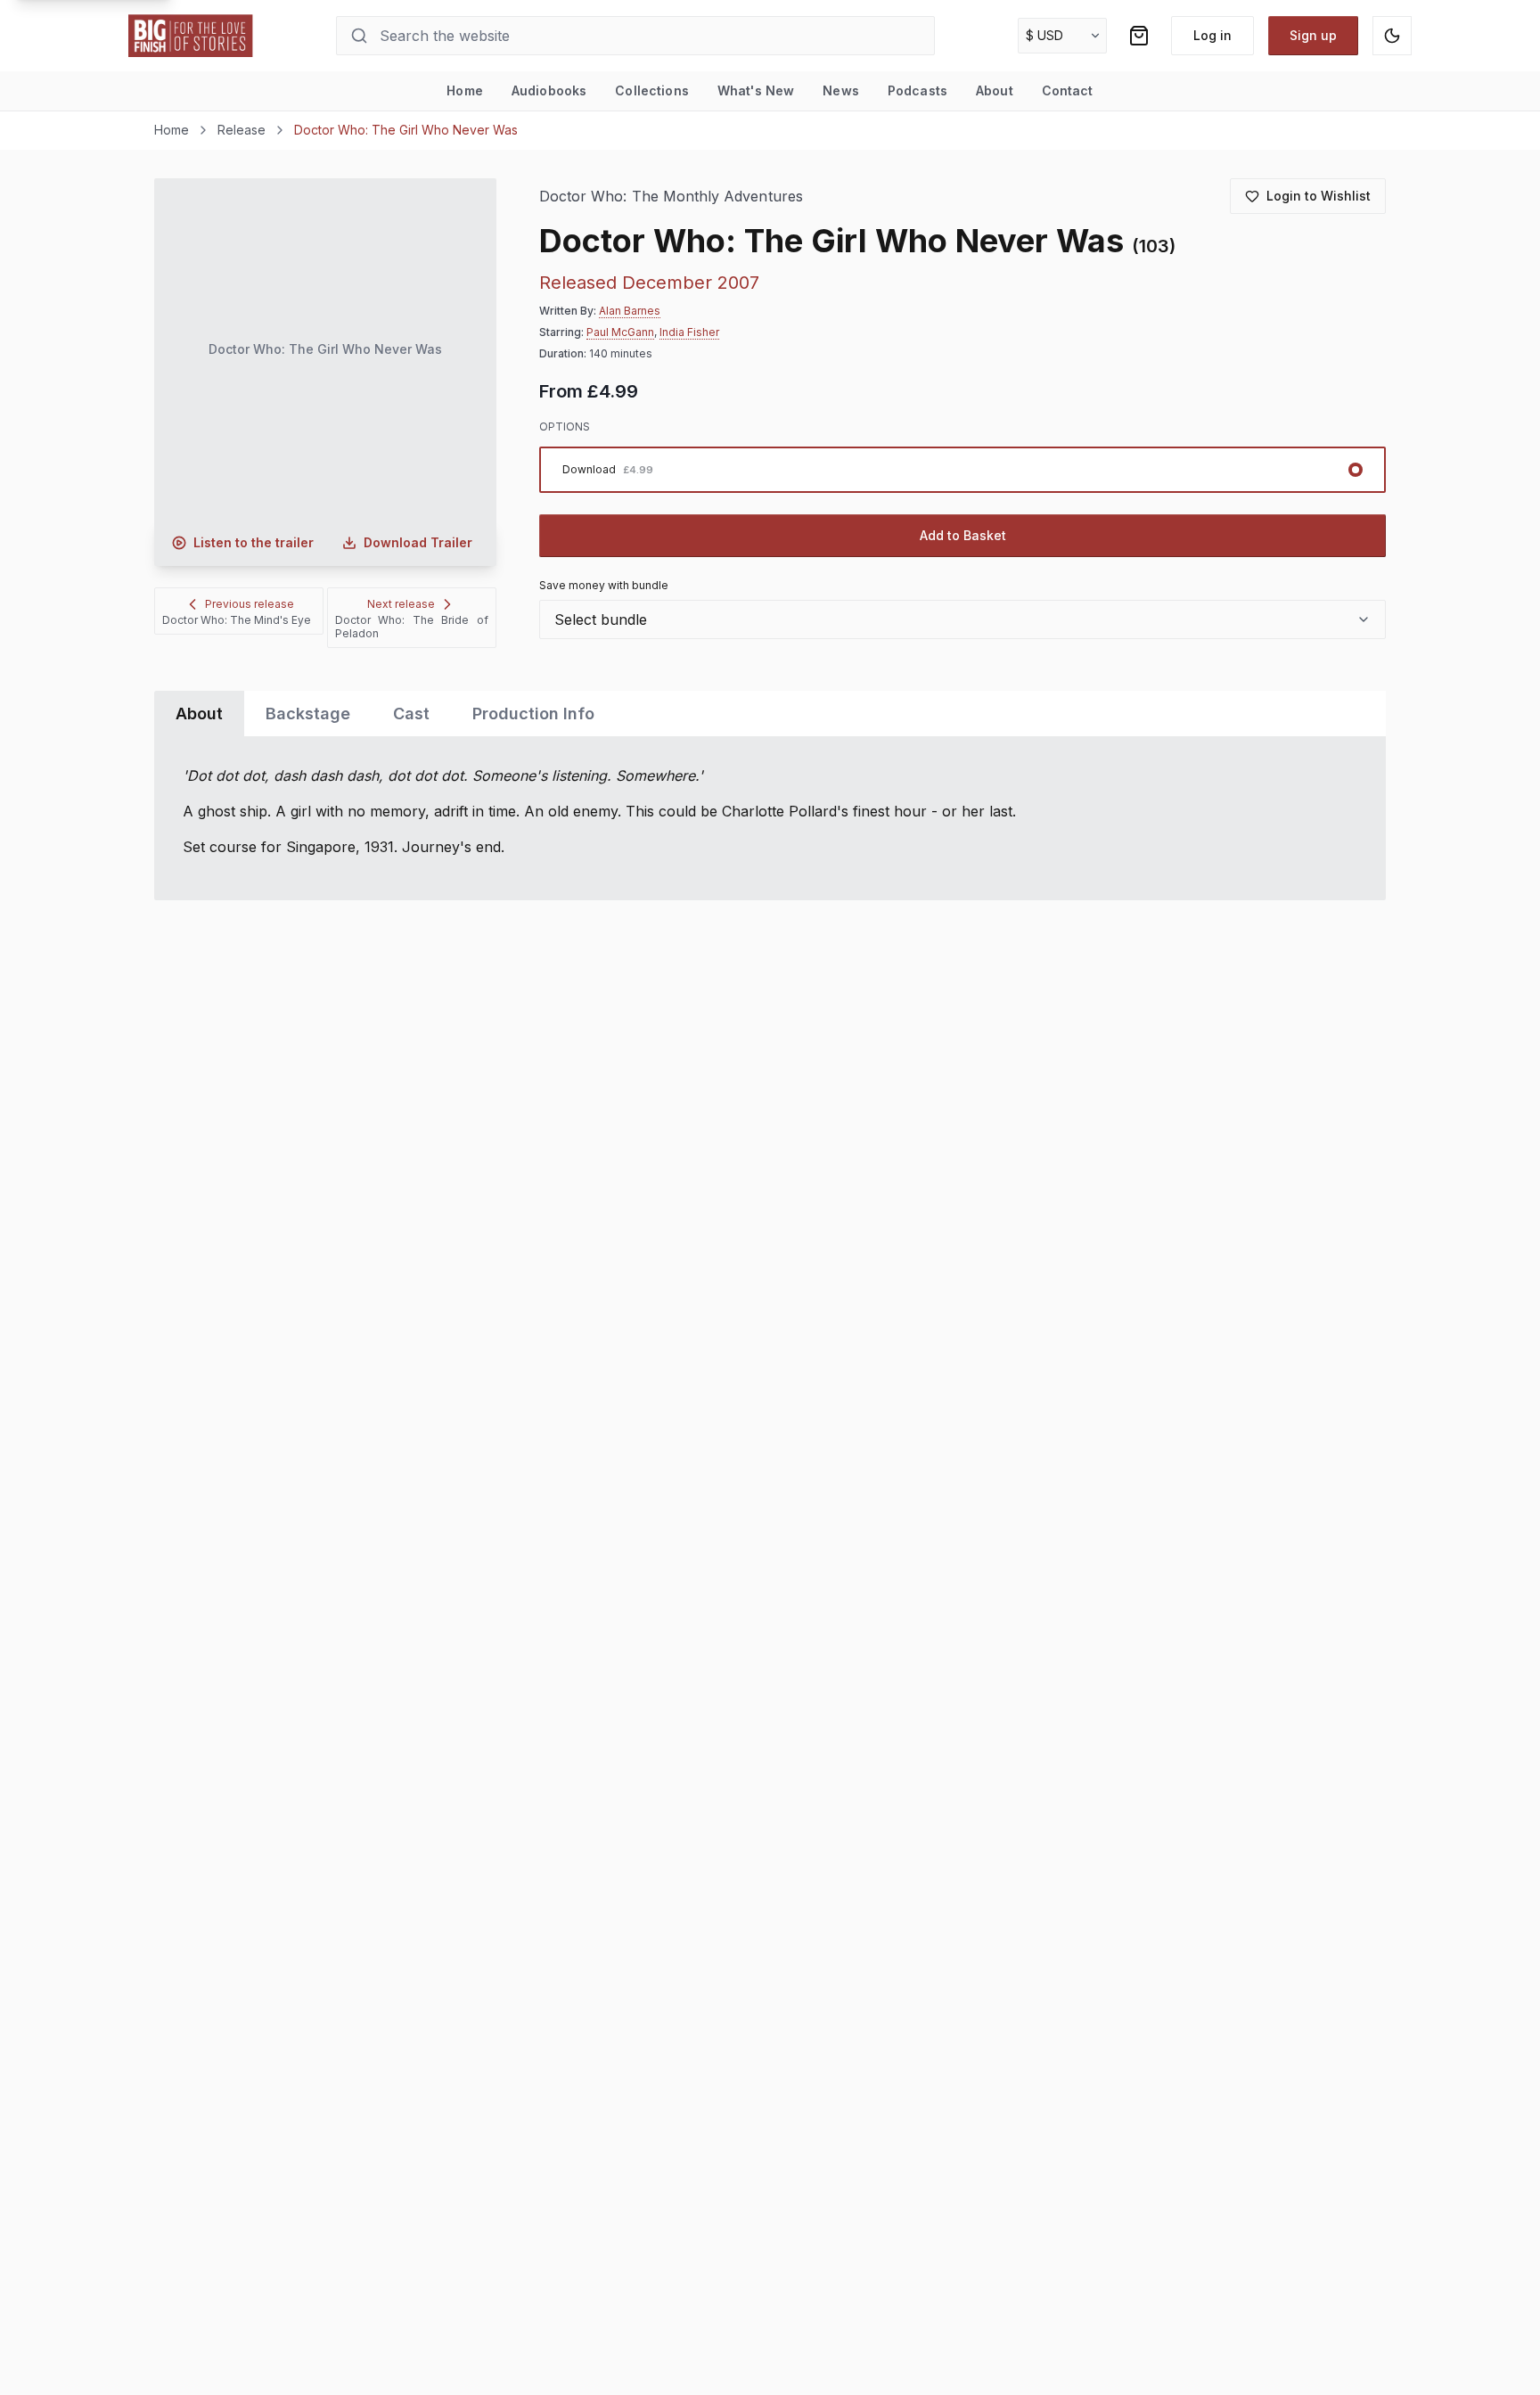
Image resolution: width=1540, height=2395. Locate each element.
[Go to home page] (191, 36)
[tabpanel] (770, 818)
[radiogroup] (962, 470)
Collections (652, 90)
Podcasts (917, 90)
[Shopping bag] (1139, 36)
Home (465, 90)
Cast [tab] (411, 714)
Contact (1068, 90)
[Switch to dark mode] (1392, 36)
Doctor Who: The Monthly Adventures (671, 197)
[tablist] (770, 714)
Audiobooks (549, 90)
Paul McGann (620, 332)
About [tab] (199, 714)
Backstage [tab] (308, 714)
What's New (756, 90)
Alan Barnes (630, 311)
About (995, 90)
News (841, 90)
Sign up (1313, 35)
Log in (1212, 35)
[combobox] (962, 619)
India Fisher (689, 332)
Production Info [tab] (533, 714)
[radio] (962, 470)
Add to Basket (963, 535)
